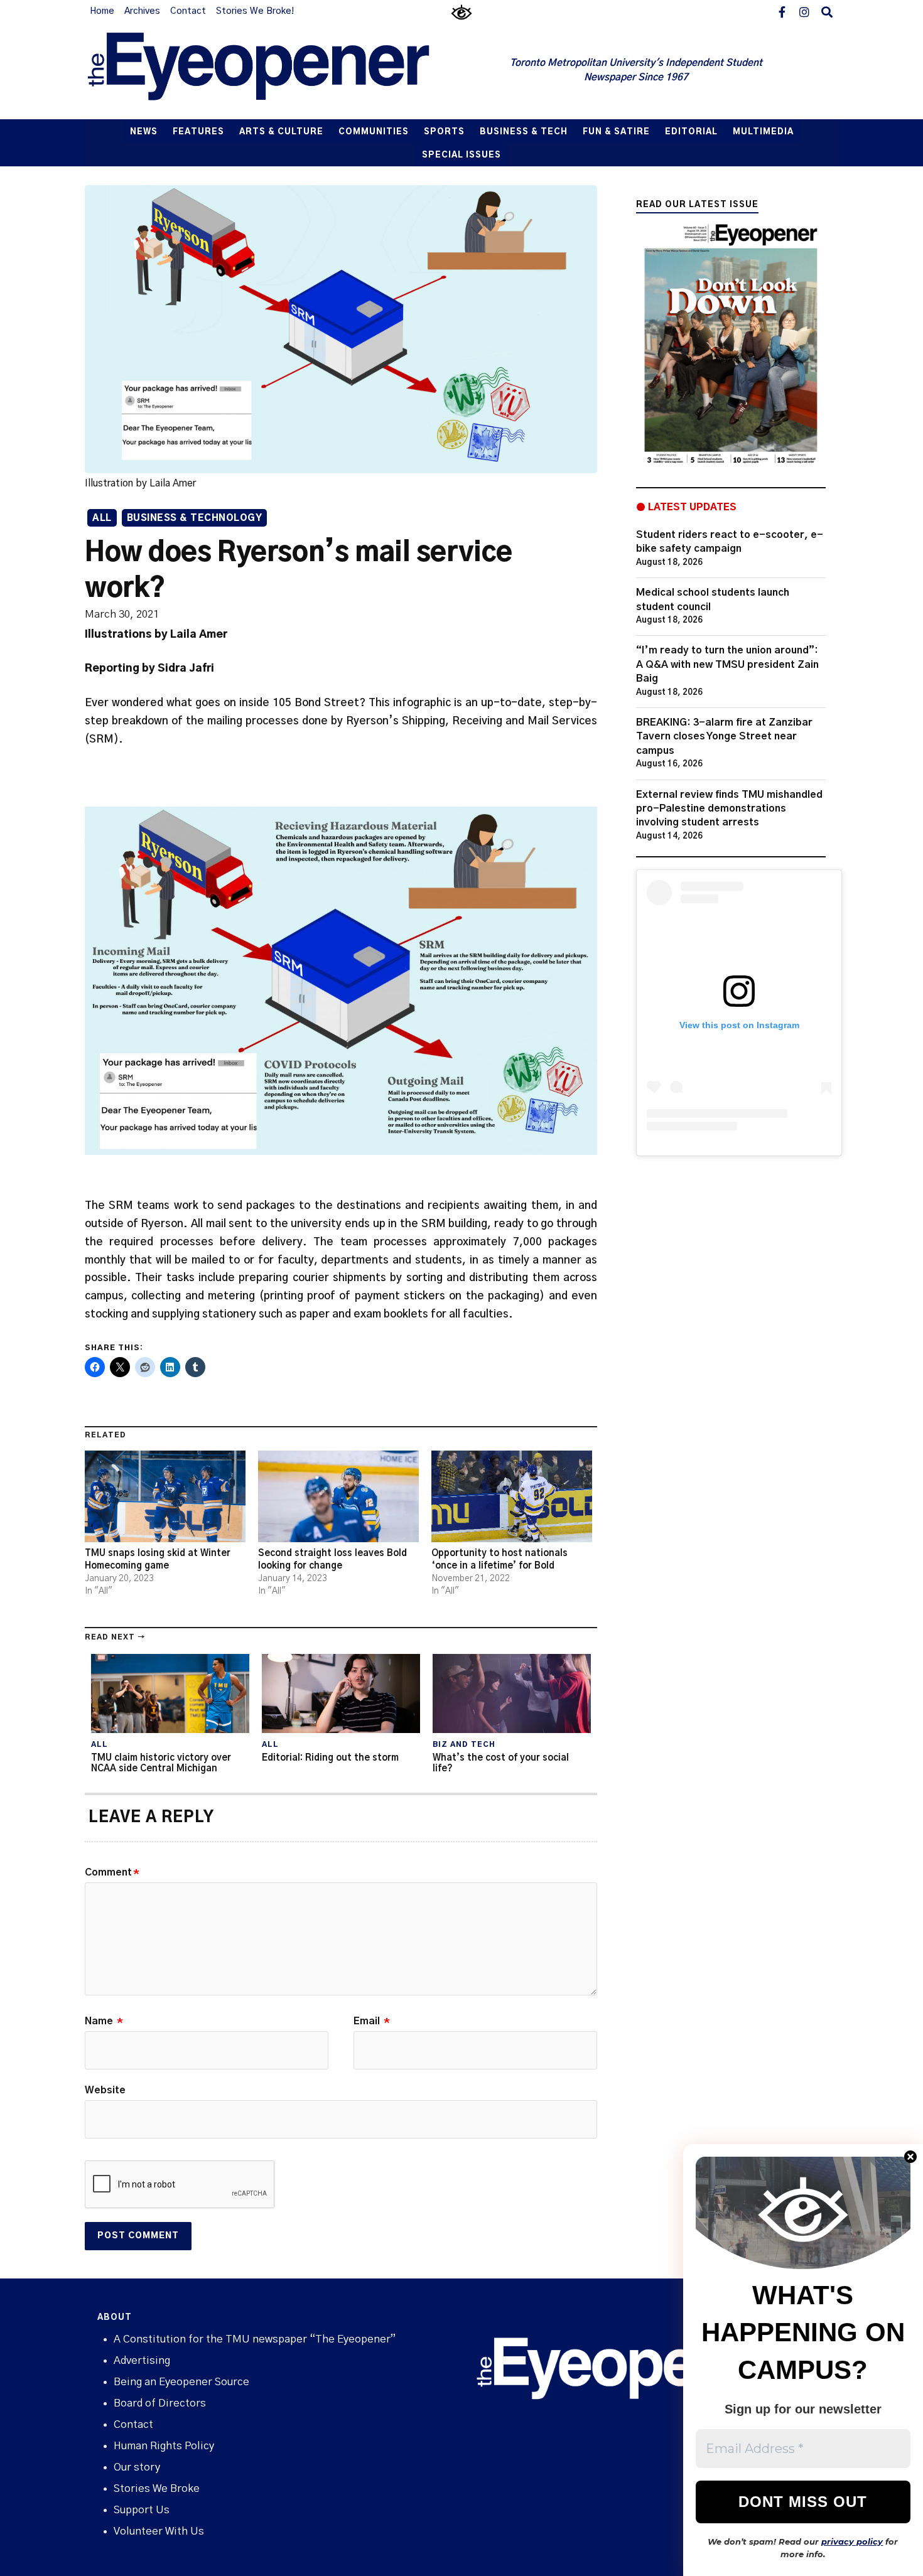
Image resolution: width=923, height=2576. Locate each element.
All (102, 518)
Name (104, 2021)
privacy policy (852, 2541)
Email (372, 2021)
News (144, 132)
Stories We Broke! (255, 11)
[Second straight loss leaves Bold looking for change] (338, 1496)
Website (105, 2090)
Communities (374, 132)
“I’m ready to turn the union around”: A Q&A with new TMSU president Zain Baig (727, 664)
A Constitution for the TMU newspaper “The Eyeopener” (255, 2339)
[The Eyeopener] (284, 71)
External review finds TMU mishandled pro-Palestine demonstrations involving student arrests (729, 809)
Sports (444, 132)
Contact (188, 11)
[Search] (827, 11)
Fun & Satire (616, 132)
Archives (142, 11)
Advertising (142, 2360)
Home (102, 11)
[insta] (804, 11)
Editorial (691, 132)
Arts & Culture (281, 132)
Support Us (142, 2510)
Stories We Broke (157, 2488)
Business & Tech (524, 132)
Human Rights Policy (164, 2446)
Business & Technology (195, 518)
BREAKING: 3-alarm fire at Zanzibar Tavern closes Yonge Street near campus (724, 737)
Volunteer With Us (159, 2531)
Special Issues (462, 155)
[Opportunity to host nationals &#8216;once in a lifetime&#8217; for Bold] (512, 1496)
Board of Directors (160, 2403)
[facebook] (782, 11)
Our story (137, 2467)
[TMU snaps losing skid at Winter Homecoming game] (165, 1496)
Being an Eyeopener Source (181, 2382)
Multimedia (763, 132)
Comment (112, 1872)
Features (198, 132)
